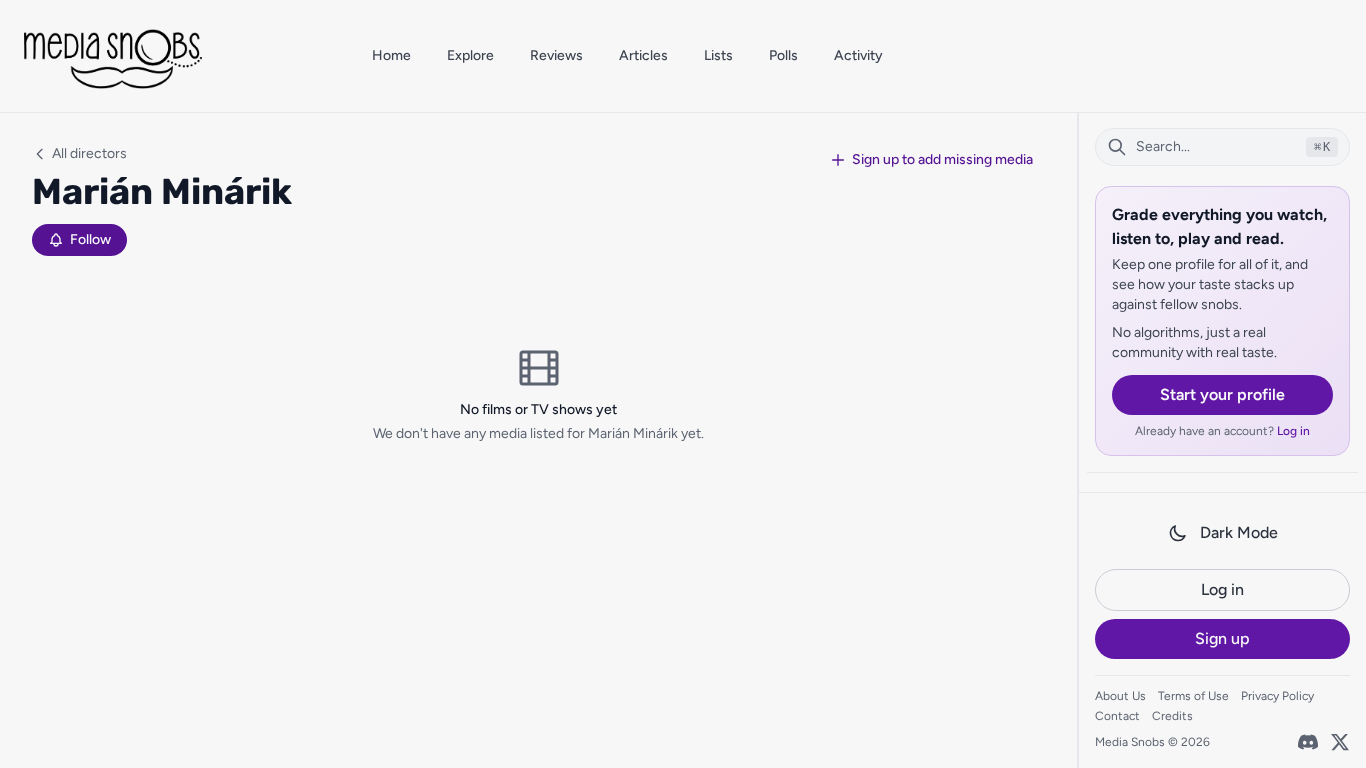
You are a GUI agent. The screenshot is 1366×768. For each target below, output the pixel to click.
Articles (643, 55)
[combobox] (1222, 147)
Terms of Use (1193, 696)
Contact (1117, 716)
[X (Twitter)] (1340, 742)
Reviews (556, 55)
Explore (470, 55)
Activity (858, 55)
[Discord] (1308, 742)
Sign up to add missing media (942, 159)
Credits (1172, 716)
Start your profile (1222, 394)
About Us (1120, 696)
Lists (718, 55)
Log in (1293, 431)
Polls (783, 55)
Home (391, 55)
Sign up (1222, 638)
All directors (89, 153)
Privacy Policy (1277, 696)
